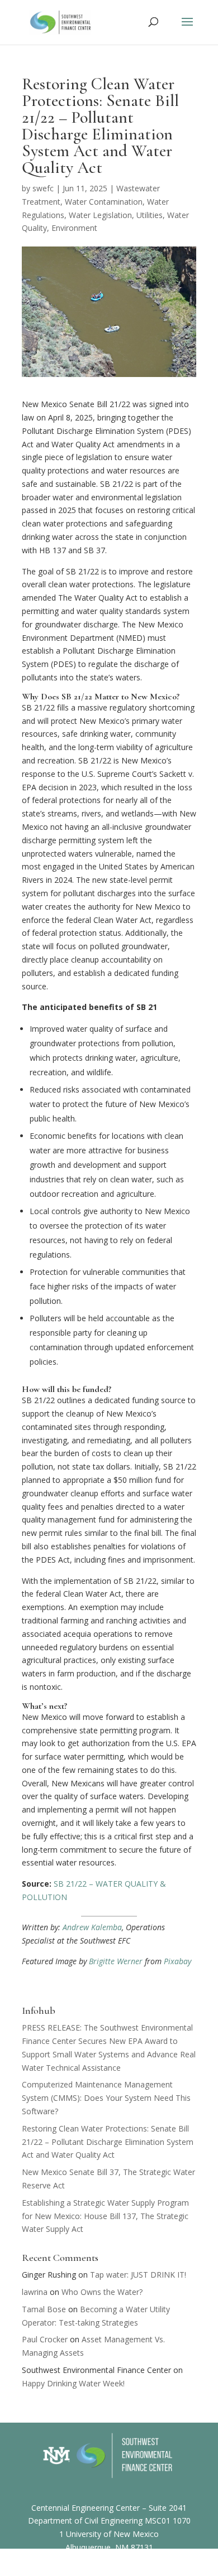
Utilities (150, 215)
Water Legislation (100, 215)
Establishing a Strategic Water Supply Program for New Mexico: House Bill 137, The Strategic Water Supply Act (105, 2216)
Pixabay (177, 1961)
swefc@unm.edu (121, 2568)
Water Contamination (104, 202)
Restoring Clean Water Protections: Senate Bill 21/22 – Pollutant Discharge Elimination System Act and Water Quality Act (108, 2142)
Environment (74, 228)
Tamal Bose (44, 2309)
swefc (43, 188)
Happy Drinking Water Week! (73, 2383)
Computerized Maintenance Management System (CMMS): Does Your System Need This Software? (106, 2098)
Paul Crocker (45, 2339)
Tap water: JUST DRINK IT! (138, 2275)
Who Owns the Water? (102, 2292)
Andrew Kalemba (92, 1927)
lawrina (35, 2292)
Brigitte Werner (116, 1961)
